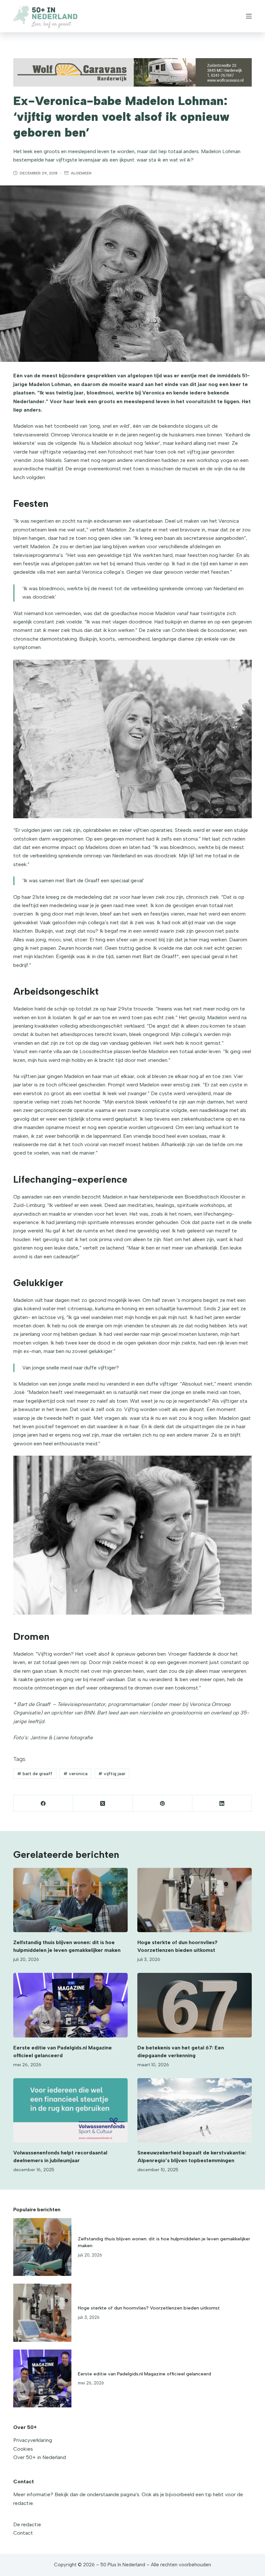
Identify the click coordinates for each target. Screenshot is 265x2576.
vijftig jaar (112, 1774)
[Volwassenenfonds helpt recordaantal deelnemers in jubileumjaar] (70, 2110)
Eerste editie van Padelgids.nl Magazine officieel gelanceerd (144, 2374)
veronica (75, 1774)
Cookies (23, 2449)
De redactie (27, 2524)
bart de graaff (35, 1774)
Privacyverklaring (33, 2440)
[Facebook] (43, 1803)
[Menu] (249, 16)
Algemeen (81, 173)
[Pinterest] (163, 1803)
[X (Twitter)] (103, 1803)
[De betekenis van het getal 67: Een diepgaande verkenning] (195, 2005)
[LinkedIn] (222, 1803)
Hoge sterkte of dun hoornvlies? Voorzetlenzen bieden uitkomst (149, 2308)
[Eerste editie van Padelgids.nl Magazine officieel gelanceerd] (70, 2005)
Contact (23, 2533)
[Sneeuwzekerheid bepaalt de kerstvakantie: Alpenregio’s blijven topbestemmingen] (195, 2110)
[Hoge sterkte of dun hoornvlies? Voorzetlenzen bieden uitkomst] (195, 1900)
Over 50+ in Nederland (40, 2457)
